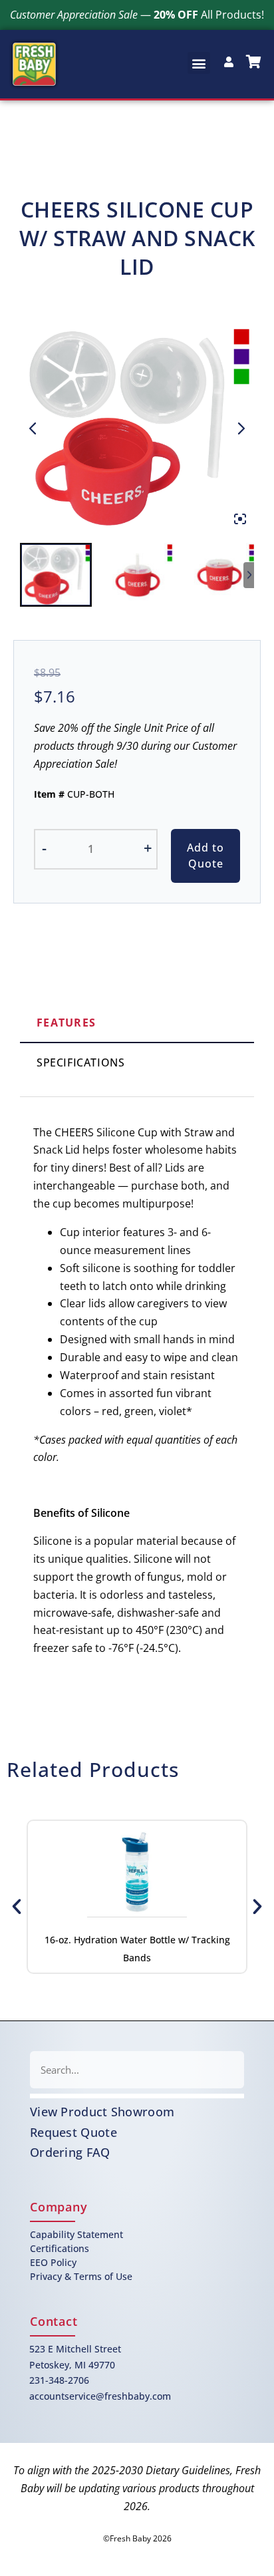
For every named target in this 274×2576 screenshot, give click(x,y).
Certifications (60, 2248)
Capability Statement (76, 2234)
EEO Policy (53, 2262)
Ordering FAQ (70, 2152)
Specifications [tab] (80, 1062)
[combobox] (137, 2070)
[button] (199, 63)
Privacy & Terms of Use (81, 2276)
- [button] (44, 848)
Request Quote (73, 2132)
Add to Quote (205, 856)
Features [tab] (66, 1023)
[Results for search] (137, 2096)
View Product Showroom (102, 2112)
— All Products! (137, 15)
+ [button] (148, 848)
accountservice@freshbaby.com (100, 2396)
